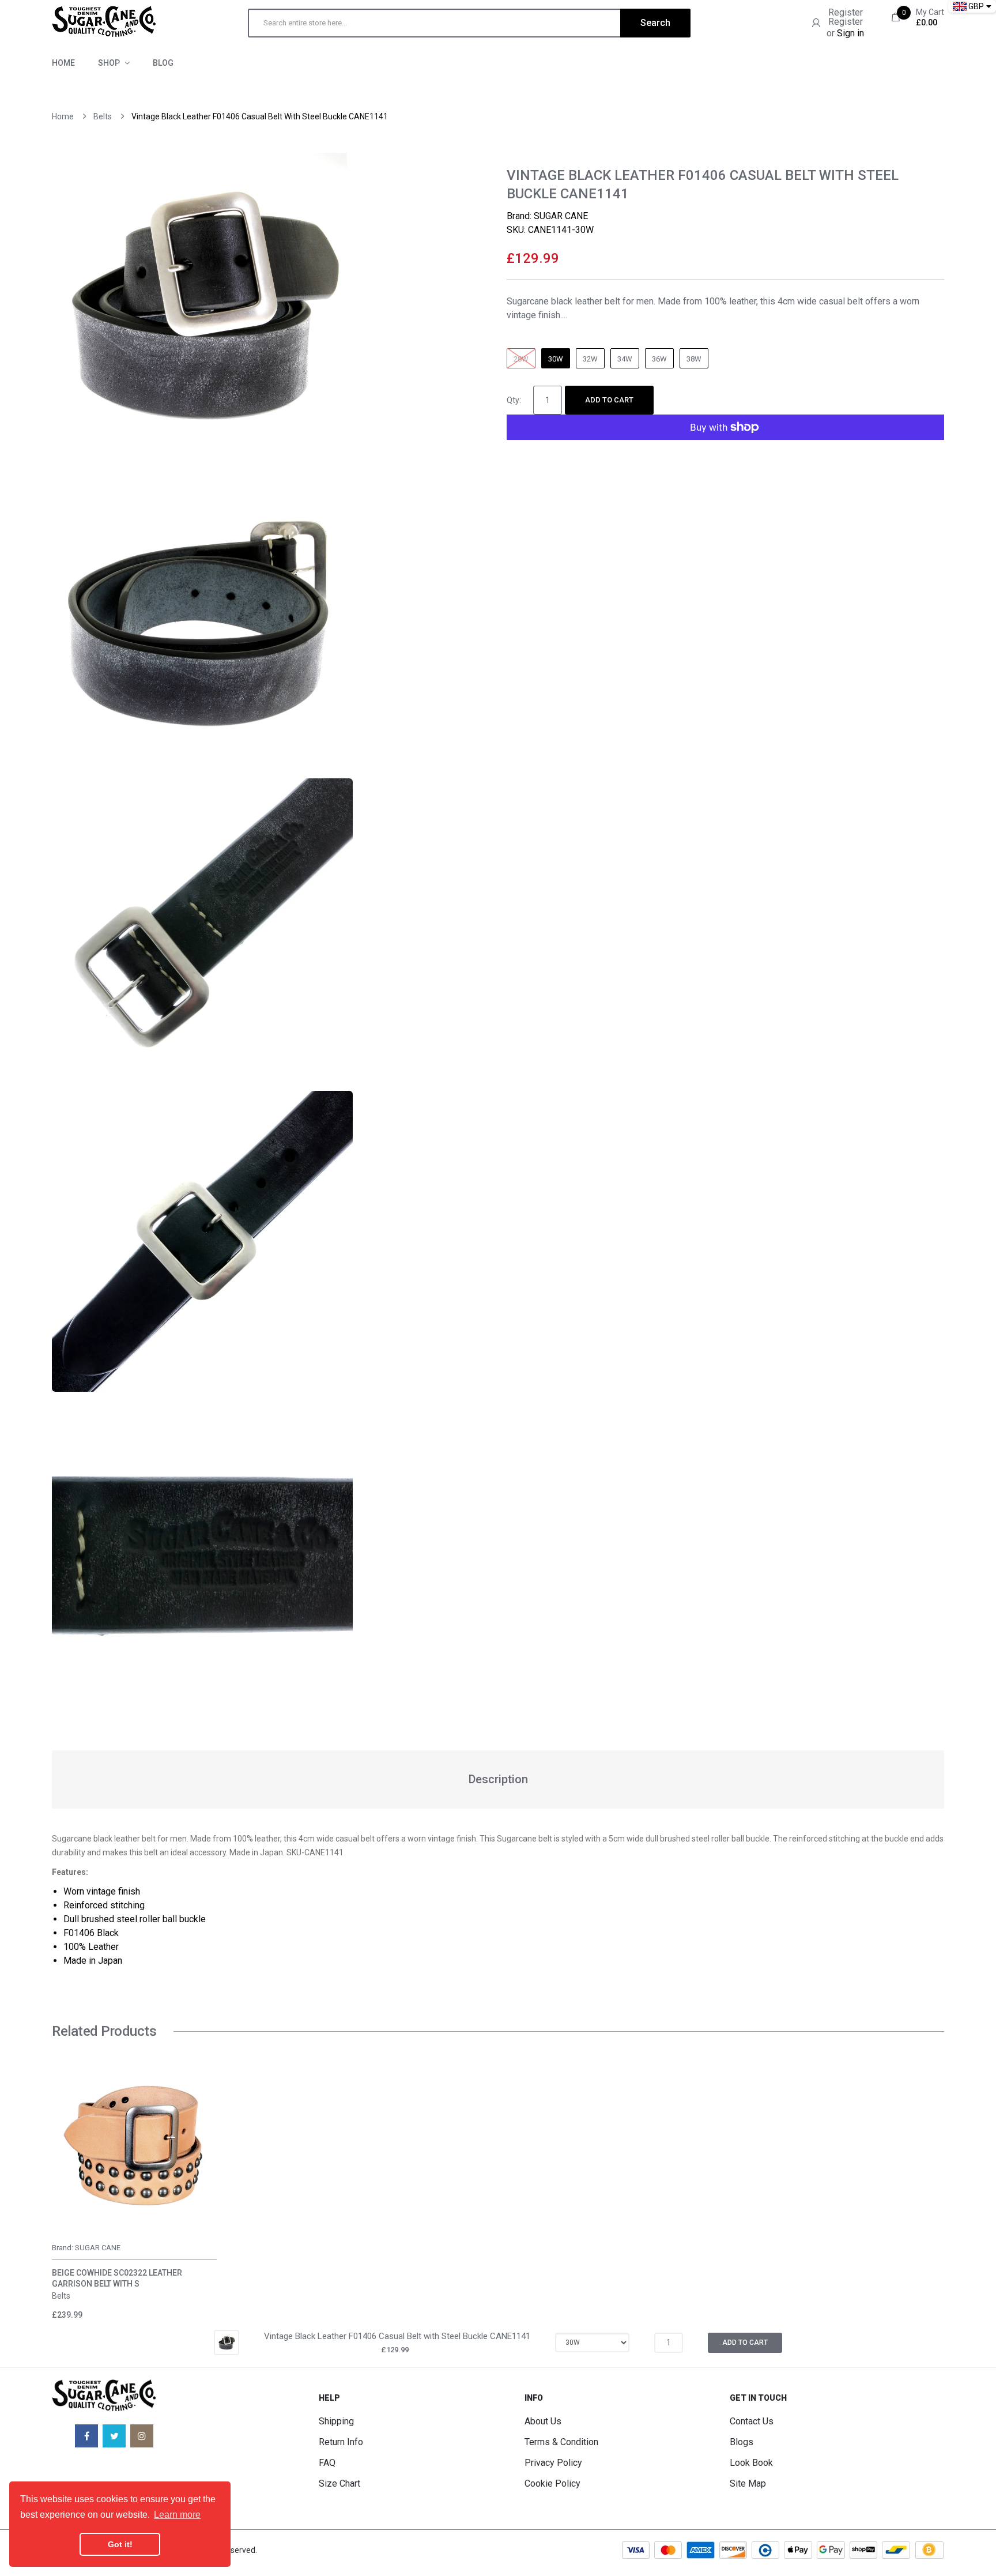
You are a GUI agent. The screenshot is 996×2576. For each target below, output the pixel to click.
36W (659, 359)
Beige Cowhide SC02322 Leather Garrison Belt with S (117, 2278)
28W (521, 359)
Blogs (742, 2442)
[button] (63, 2163)
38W (694, 359)
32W (590, 359)
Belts (103, 116)
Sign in (850, 33)
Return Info (341, 2442)
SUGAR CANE (561, 216)
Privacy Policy (553, 2463)
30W (556, 359)
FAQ (327, 2463)
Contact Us (752, 2421)
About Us (543, 2421)
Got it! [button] (120, 2544)
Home (63, 116)
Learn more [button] (177, 2515)
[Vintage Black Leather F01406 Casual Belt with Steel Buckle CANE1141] (227, 2342)
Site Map (748, 2483)
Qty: (514, 400)
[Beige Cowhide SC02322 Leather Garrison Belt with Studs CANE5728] (134, 2145)
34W (625, 359)
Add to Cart (609, 400)
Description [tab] (498, 1779)
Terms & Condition (561, 2442)
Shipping (336, 2421)
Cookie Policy (552, 2483)
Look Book (751, 2463)
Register (846, 12)
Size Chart (339, 2483)
